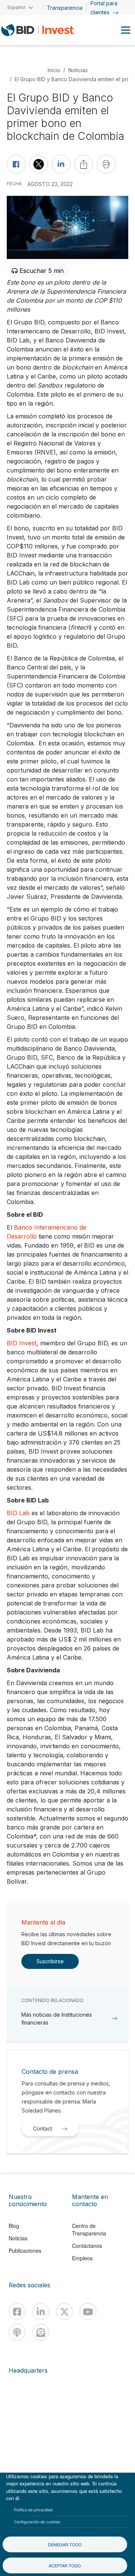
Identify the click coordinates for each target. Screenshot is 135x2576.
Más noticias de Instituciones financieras (57, 2019)
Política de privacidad (33, 2509)
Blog (14, 2226)
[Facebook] (17, 2312)
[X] (64, 2312)
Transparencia (65, 8)
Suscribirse (50, 1961)
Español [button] (16, 7)
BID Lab (18, 1513)
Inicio (54, 70)
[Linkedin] (41, 2312)
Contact (43, 2128)
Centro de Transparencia (89, 2229)
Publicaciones (25, 2250)
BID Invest (22, 1343)
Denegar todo (65, 2544)
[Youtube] (88, 2312)
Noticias (78, 70)
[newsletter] (41, 2332)
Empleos (82, 2258)
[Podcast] (17, 2332)
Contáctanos (87, 2246)
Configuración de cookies (37, 2521)
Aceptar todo (65, 2565)
